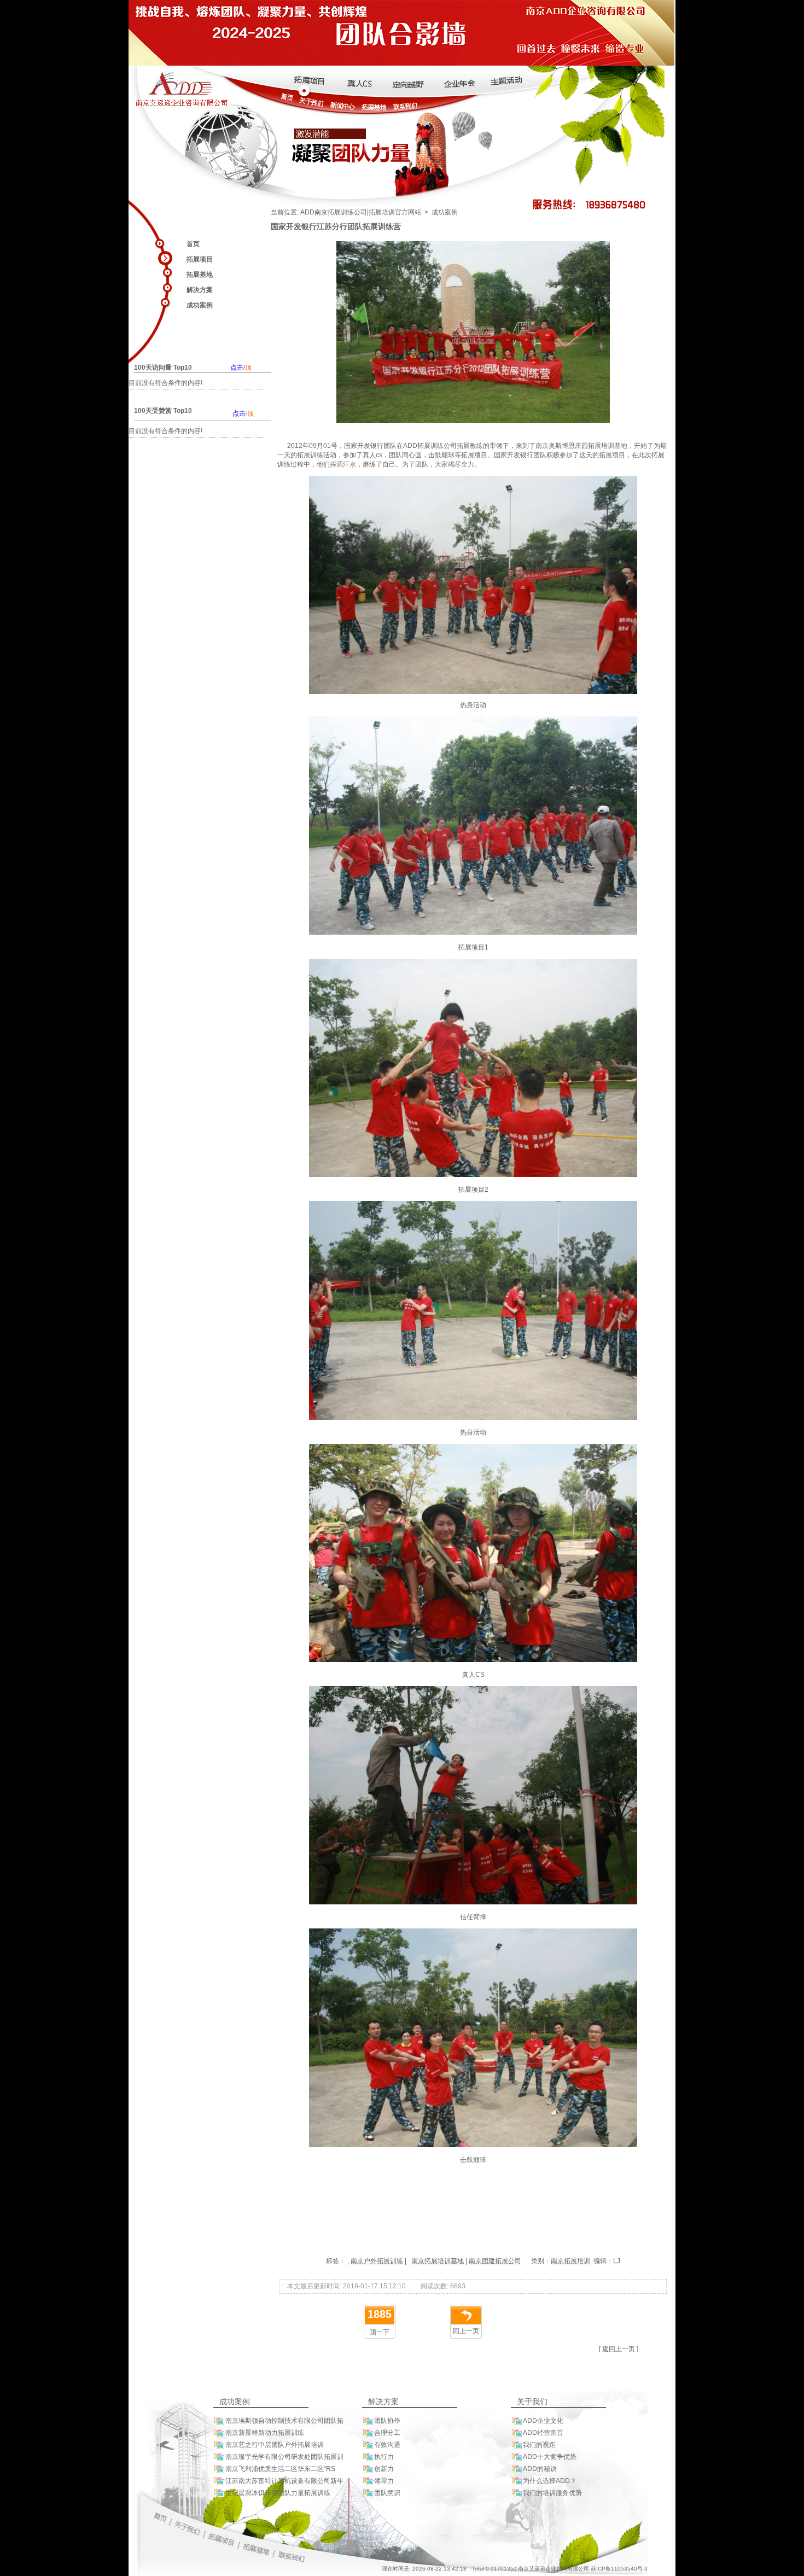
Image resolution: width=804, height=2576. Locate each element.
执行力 (384, 2457)
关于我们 (532, 2402)
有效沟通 (387, 2445)
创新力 (384, 2469)
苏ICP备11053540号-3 (619, 2569)
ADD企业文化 (543, 2421)
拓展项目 (200, 259)
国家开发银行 (364, 446)
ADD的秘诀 (540, 2469)
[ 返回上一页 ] (619, 2349)
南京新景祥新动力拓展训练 (265, 2433)
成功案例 (200, 305)
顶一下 (380, 2332)
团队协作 (387, 2421)
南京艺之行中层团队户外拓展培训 (275, 2445)
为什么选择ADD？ (550, 2481)
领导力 (384, 2481)
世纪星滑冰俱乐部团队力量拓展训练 (278, 2493)
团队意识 (387, 2493)
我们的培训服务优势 (552, 2493)
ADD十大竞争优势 (550, 2457)
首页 (193, 244)
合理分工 (387, 2433)
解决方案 (200, 290)
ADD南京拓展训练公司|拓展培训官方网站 (361, 212)
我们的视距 (539, 2445)
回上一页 (466, 2331)
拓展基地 (200, 275)
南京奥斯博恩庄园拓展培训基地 (581, 446)
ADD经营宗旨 (543, 2433)
